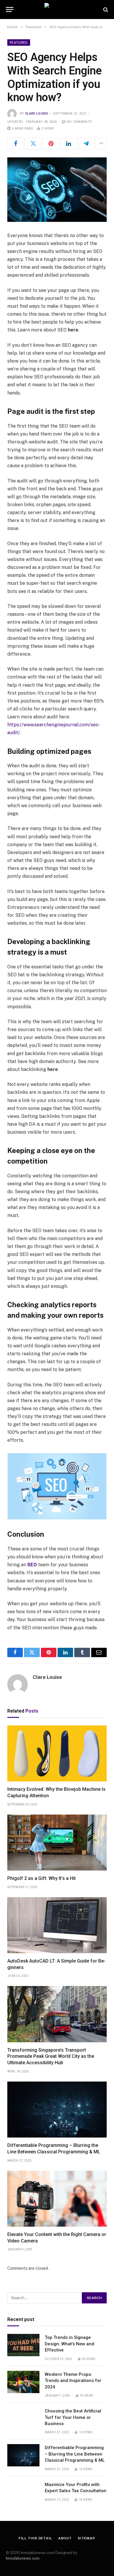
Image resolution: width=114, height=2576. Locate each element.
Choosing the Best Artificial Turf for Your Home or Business (73, 2417)
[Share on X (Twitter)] (33, 144)
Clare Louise (37, 114)
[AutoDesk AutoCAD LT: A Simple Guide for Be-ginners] (57, 1925)
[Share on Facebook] (16, 144)
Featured (19, 42)
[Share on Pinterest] (51, 144)
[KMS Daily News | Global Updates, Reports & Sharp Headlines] (57, 10)
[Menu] (10, 10)
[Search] (105, 10)
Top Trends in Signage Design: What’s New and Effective (69, 2344)
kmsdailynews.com (23, 2558)
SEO (32, 1565)
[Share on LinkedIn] (69, 144)
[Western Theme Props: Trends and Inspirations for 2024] (23, 2382)
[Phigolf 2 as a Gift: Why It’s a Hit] (57, 1843)
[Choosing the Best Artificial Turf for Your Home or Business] (23, 2419)
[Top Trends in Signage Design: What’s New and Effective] (23, 2345)
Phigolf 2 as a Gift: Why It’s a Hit (42, 1878)
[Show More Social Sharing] (101, 144)
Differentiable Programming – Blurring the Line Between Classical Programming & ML (75, 2454)
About (65, 2538)
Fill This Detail (35, 2538)
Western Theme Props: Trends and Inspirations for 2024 (73, 2381)
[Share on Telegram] (86, 144)
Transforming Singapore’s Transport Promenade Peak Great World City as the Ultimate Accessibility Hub (51, 2056)
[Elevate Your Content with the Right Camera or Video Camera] (57, 2199)
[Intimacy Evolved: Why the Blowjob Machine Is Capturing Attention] (57, 1753)
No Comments (79, 122)
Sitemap (87, 2538)
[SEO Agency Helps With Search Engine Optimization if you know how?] (57, 190)
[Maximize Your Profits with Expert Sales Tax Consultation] (23, 2492)
